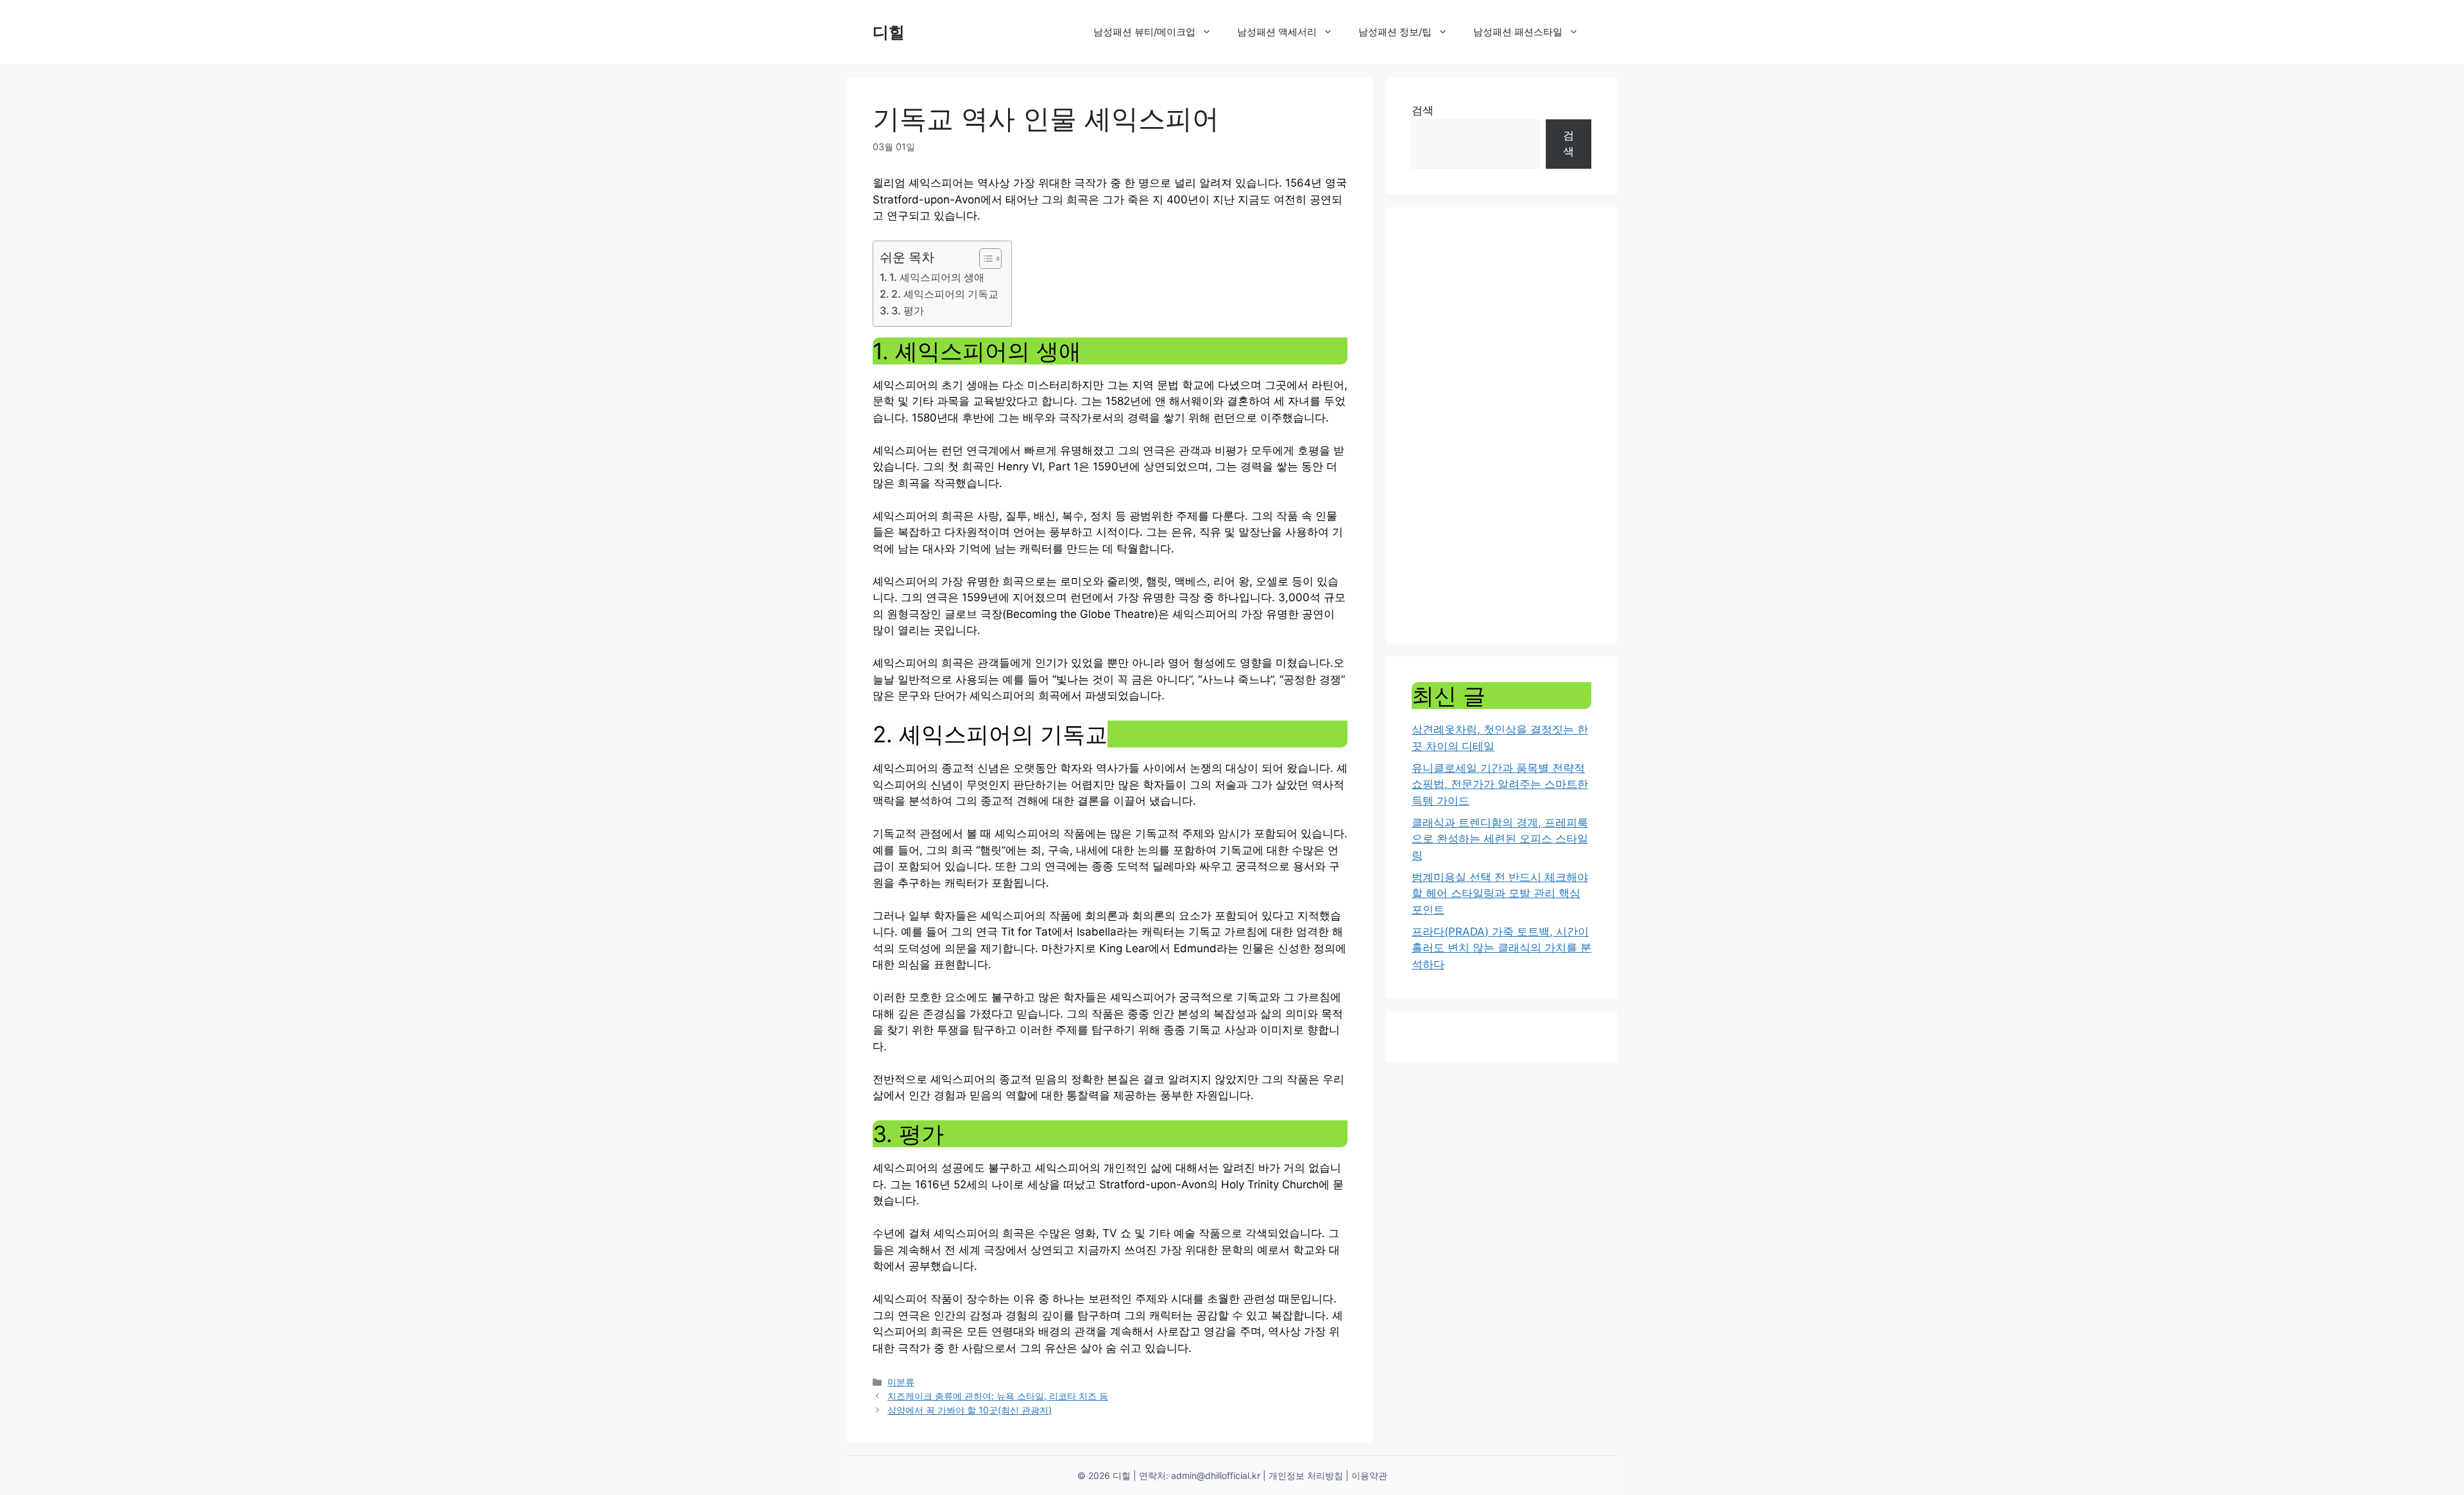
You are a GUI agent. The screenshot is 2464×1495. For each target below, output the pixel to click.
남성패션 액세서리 (1277, 32)
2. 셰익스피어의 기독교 (945, 294)
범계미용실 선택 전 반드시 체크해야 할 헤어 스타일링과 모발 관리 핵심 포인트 (1500, 893)
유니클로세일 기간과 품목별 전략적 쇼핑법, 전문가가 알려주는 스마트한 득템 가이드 (1500, 784)
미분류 (901, 1382)
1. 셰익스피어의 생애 (937, 277)
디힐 (889, 32)
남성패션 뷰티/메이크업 (1144, 32)
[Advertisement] (1502, 425)
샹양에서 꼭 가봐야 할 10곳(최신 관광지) (970, 1410)
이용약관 (1369, 1475)
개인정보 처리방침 (1306, 1475)
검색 (1423, 110)
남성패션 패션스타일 (1518, 32)
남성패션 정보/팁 (1395, 32)
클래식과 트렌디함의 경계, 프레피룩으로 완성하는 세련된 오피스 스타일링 (1500, 839)
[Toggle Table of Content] (984, 259)
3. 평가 (908, 311)
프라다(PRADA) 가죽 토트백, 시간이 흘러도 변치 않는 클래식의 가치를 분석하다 (1502, 948)
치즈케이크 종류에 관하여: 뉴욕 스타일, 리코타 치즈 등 (998, 1396)
